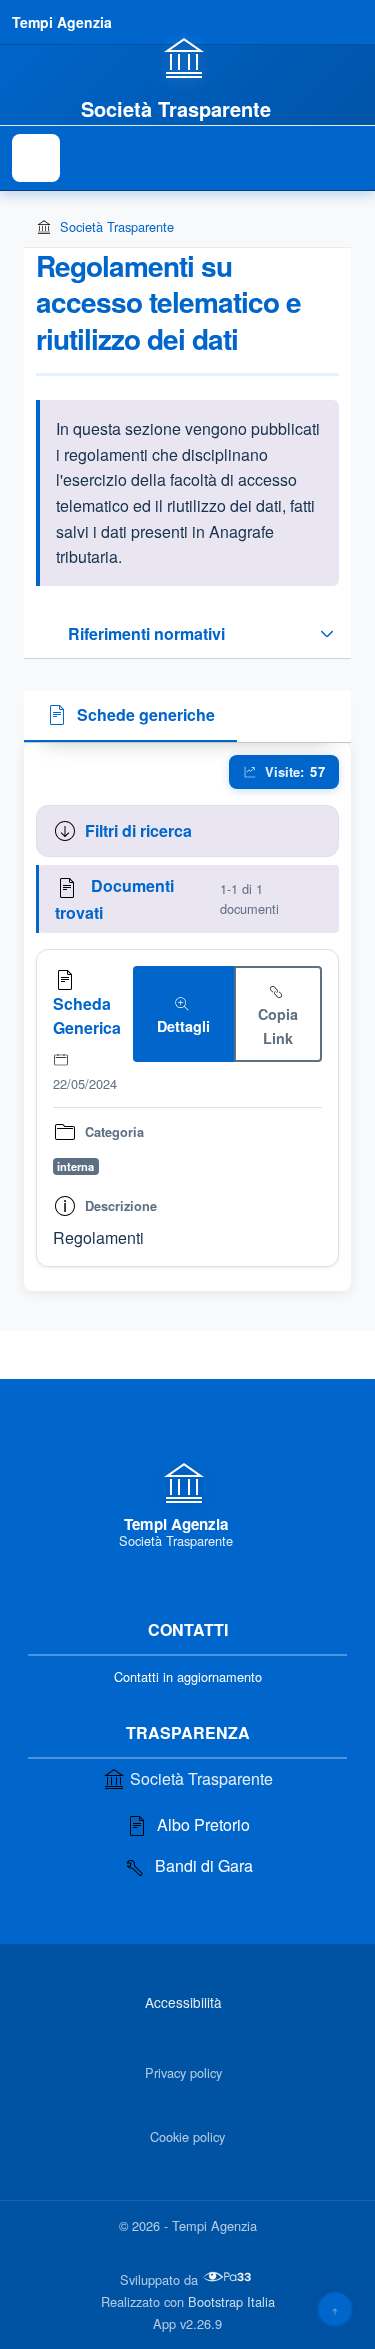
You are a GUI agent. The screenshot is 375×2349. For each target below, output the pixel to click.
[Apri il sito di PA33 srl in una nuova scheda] (229, 2277)
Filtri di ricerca (138, 830)
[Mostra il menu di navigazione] (36, 158)
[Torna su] (335, 2309)
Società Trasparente (117, 226)
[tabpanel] (187, 1017)
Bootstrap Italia (231, 2301)
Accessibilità (183, 2002)
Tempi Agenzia (62, 22)
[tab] (130, 717)
